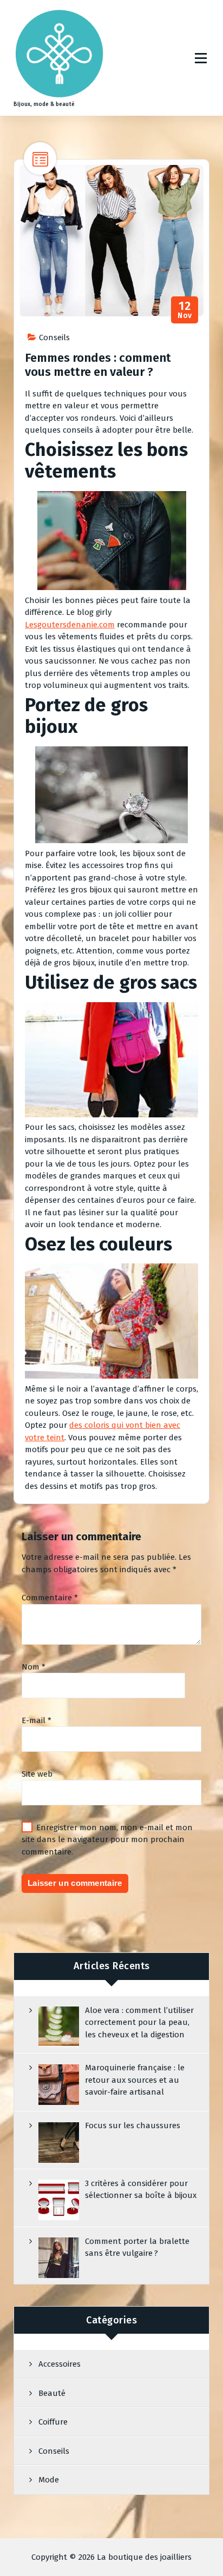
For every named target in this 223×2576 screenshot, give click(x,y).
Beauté (52, 2393)
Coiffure (53, 2422)
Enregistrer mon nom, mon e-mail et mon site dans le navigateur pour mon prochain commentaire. (107, 1840)
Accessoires (60, 2364)
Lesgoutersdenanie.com (70, 625)
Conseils (54, 337)
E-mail (37, 1720)
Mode (49, 2480)
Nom (34, 1667)
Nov (185, 310)
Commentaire (50, 1598)
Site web (37, 1774)
